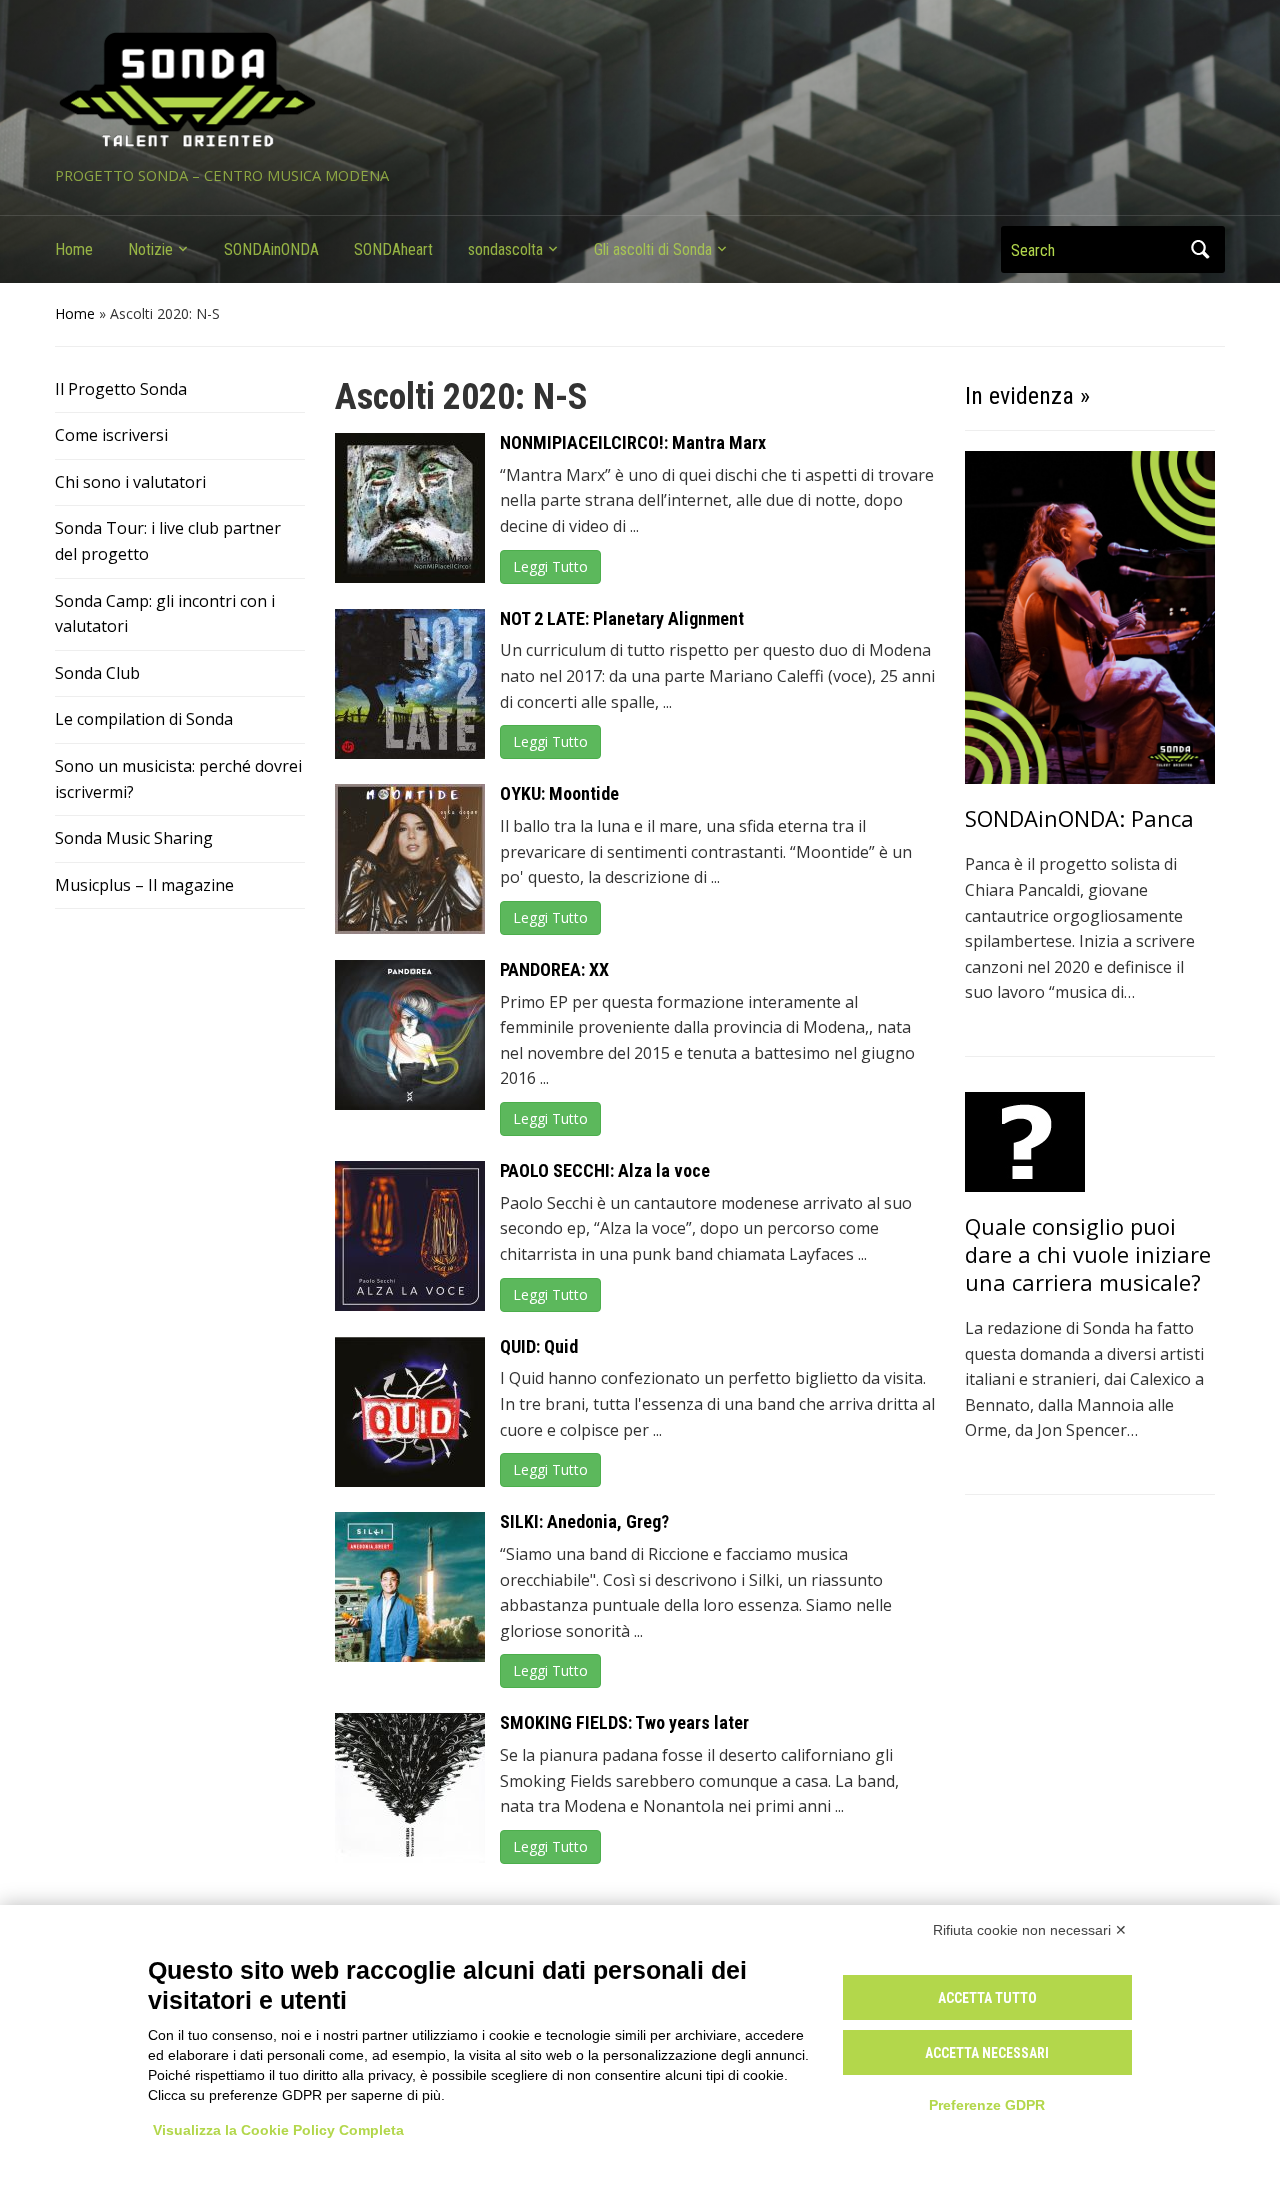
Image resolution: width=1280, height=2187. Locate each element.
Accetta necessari (987, 2053)
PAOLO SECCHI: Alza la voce (605, 1170)
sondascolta (505, 249)
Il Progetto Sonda (121, 389)
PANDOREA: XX (554, 969)
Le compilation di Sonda (144, 719)
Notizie (150, 249)
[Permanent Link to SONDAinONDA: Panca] (1090, 616)
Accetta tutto (987, 1998)
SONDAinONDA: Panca (1079, 818)
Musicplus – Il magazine (144, 885)
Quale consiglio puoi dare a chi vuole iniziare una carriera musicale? (1088, 1254)
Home (74, 249)
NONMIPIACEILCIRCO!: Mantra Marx (633, 442)
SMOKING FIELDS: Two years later (624, 1722)
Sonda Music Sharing (134, 838)
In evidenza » (1027, 396)
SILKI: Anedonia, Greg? (584, 1521)
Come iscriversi (111, 435)
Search (1200, 249)
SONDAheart (393, 249)
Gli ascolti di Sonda (653, 249)
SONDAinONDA (271, 249)
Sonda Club (97, 673)
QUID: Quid (539, 1346)
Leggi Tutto (550, 566)
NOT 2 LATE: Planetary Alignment (622, 618)
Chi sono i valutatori (130, 482)
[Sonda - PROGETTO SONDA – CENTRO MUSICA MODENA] (187, 91)
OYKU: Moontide (559, 793)
